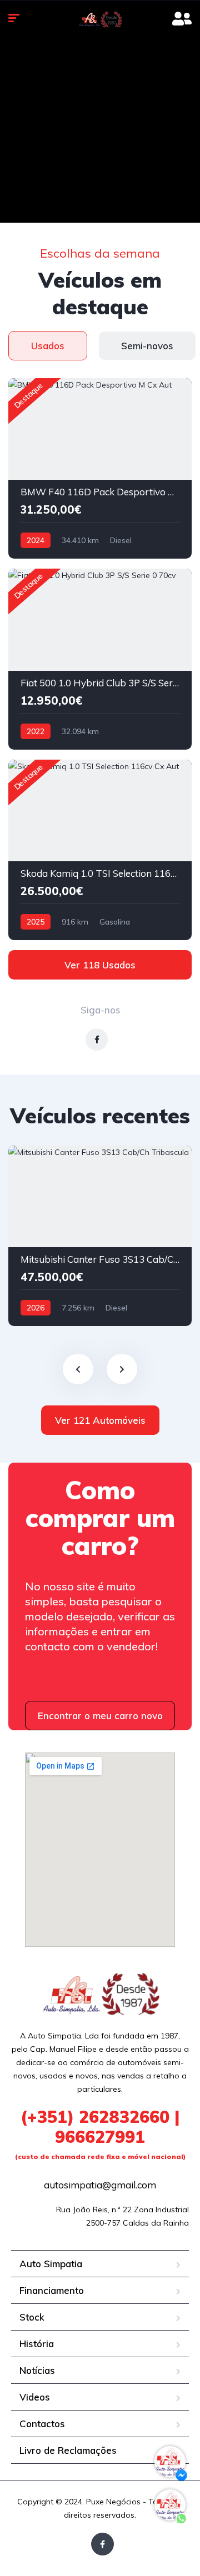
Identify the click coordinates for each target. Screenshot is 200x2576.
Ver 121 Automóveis (100, 1420)
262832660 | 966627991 (100, 2133)
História (37, 2344)
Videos (35, 2397)
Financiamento (52, 2290)
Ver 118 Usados (100, 965)
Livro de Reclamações (68, 2450)
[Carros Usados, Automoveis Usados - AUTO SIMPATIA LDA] (100, 19)
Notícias (37, 2370)
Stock (32, 2317)
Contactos (42, 2424)
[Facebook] (102, 2544)
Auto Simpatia (51, 2264)
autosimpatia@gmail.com (100, 2185)
